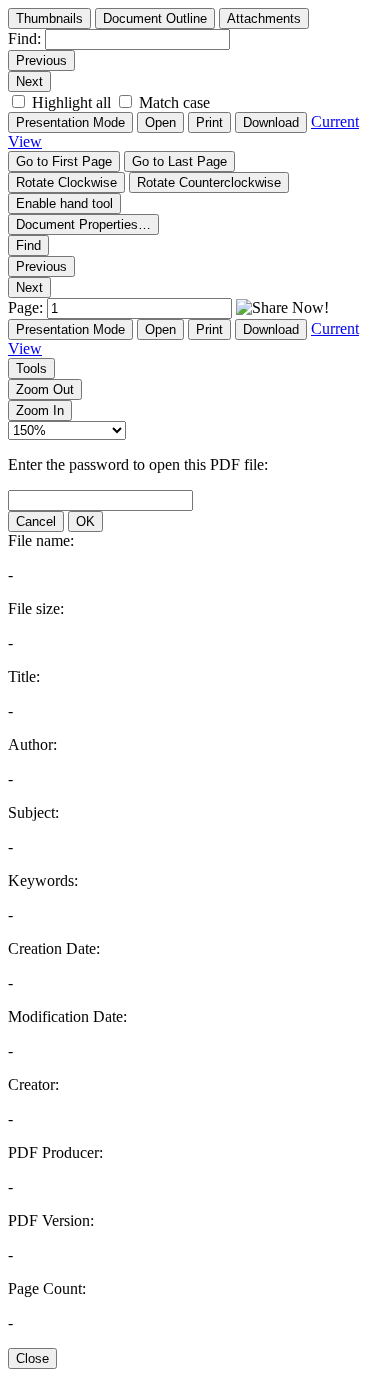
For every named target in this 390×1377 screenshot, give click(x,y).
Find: (24, 38)
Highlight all (71, 102)
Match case (174, 102)
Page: (27, 307)
